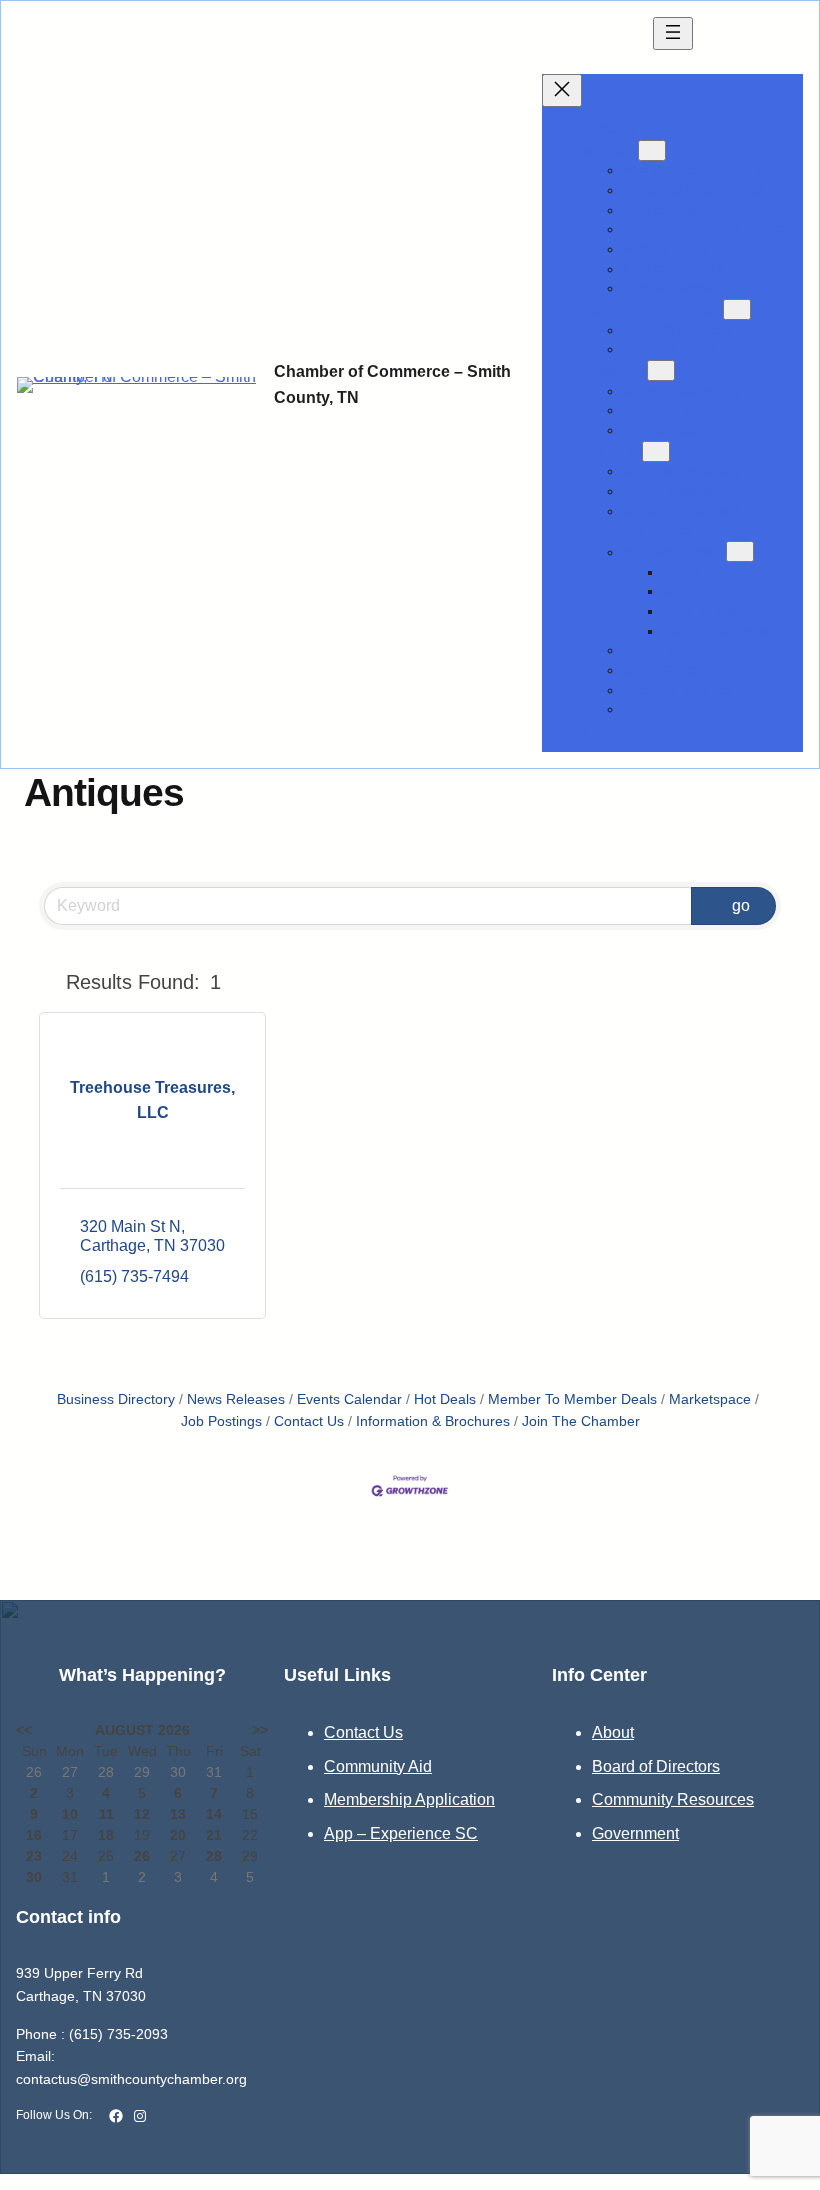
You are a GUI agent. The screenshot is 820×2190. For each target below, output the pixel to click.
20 (178, 1835)
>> (260, 1730)
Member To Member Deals (572, 1399)
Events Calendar (349, 1399)
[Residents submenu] (656, 451)
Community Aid (378, 1766)
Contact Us (309, 1421)
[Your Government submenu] (740, 551)
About (613, 1732)
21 (214, 1835)
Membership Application (409, 1799)
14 (214, 1814)
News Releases (236, 1399)
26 (142, 1856)
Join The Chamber (581, 1421)
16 (34, 1835)
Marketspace (710, 1399)
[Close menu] (562, 90)
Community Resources (673, 1799)
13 (178, 1814)
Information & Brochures (433, 1421)
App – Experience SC (401, 1833)
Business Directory (116, 1399)
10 (70, 1814)
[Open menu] (673, 33)
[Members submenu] (652, 150)
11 (106, 1814)
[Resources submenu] (661, 370)
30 (34, 1877)
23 (34, 1856)
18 (106, 1835)
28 (214, 1856)
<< (24, 1730)
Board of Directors (656, 1766)
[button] (48, 982)
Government (635, 1833)
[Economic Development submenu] (737, 309)
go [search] (741, 905)
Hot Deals (445, 1399)
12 (142, 1814)
